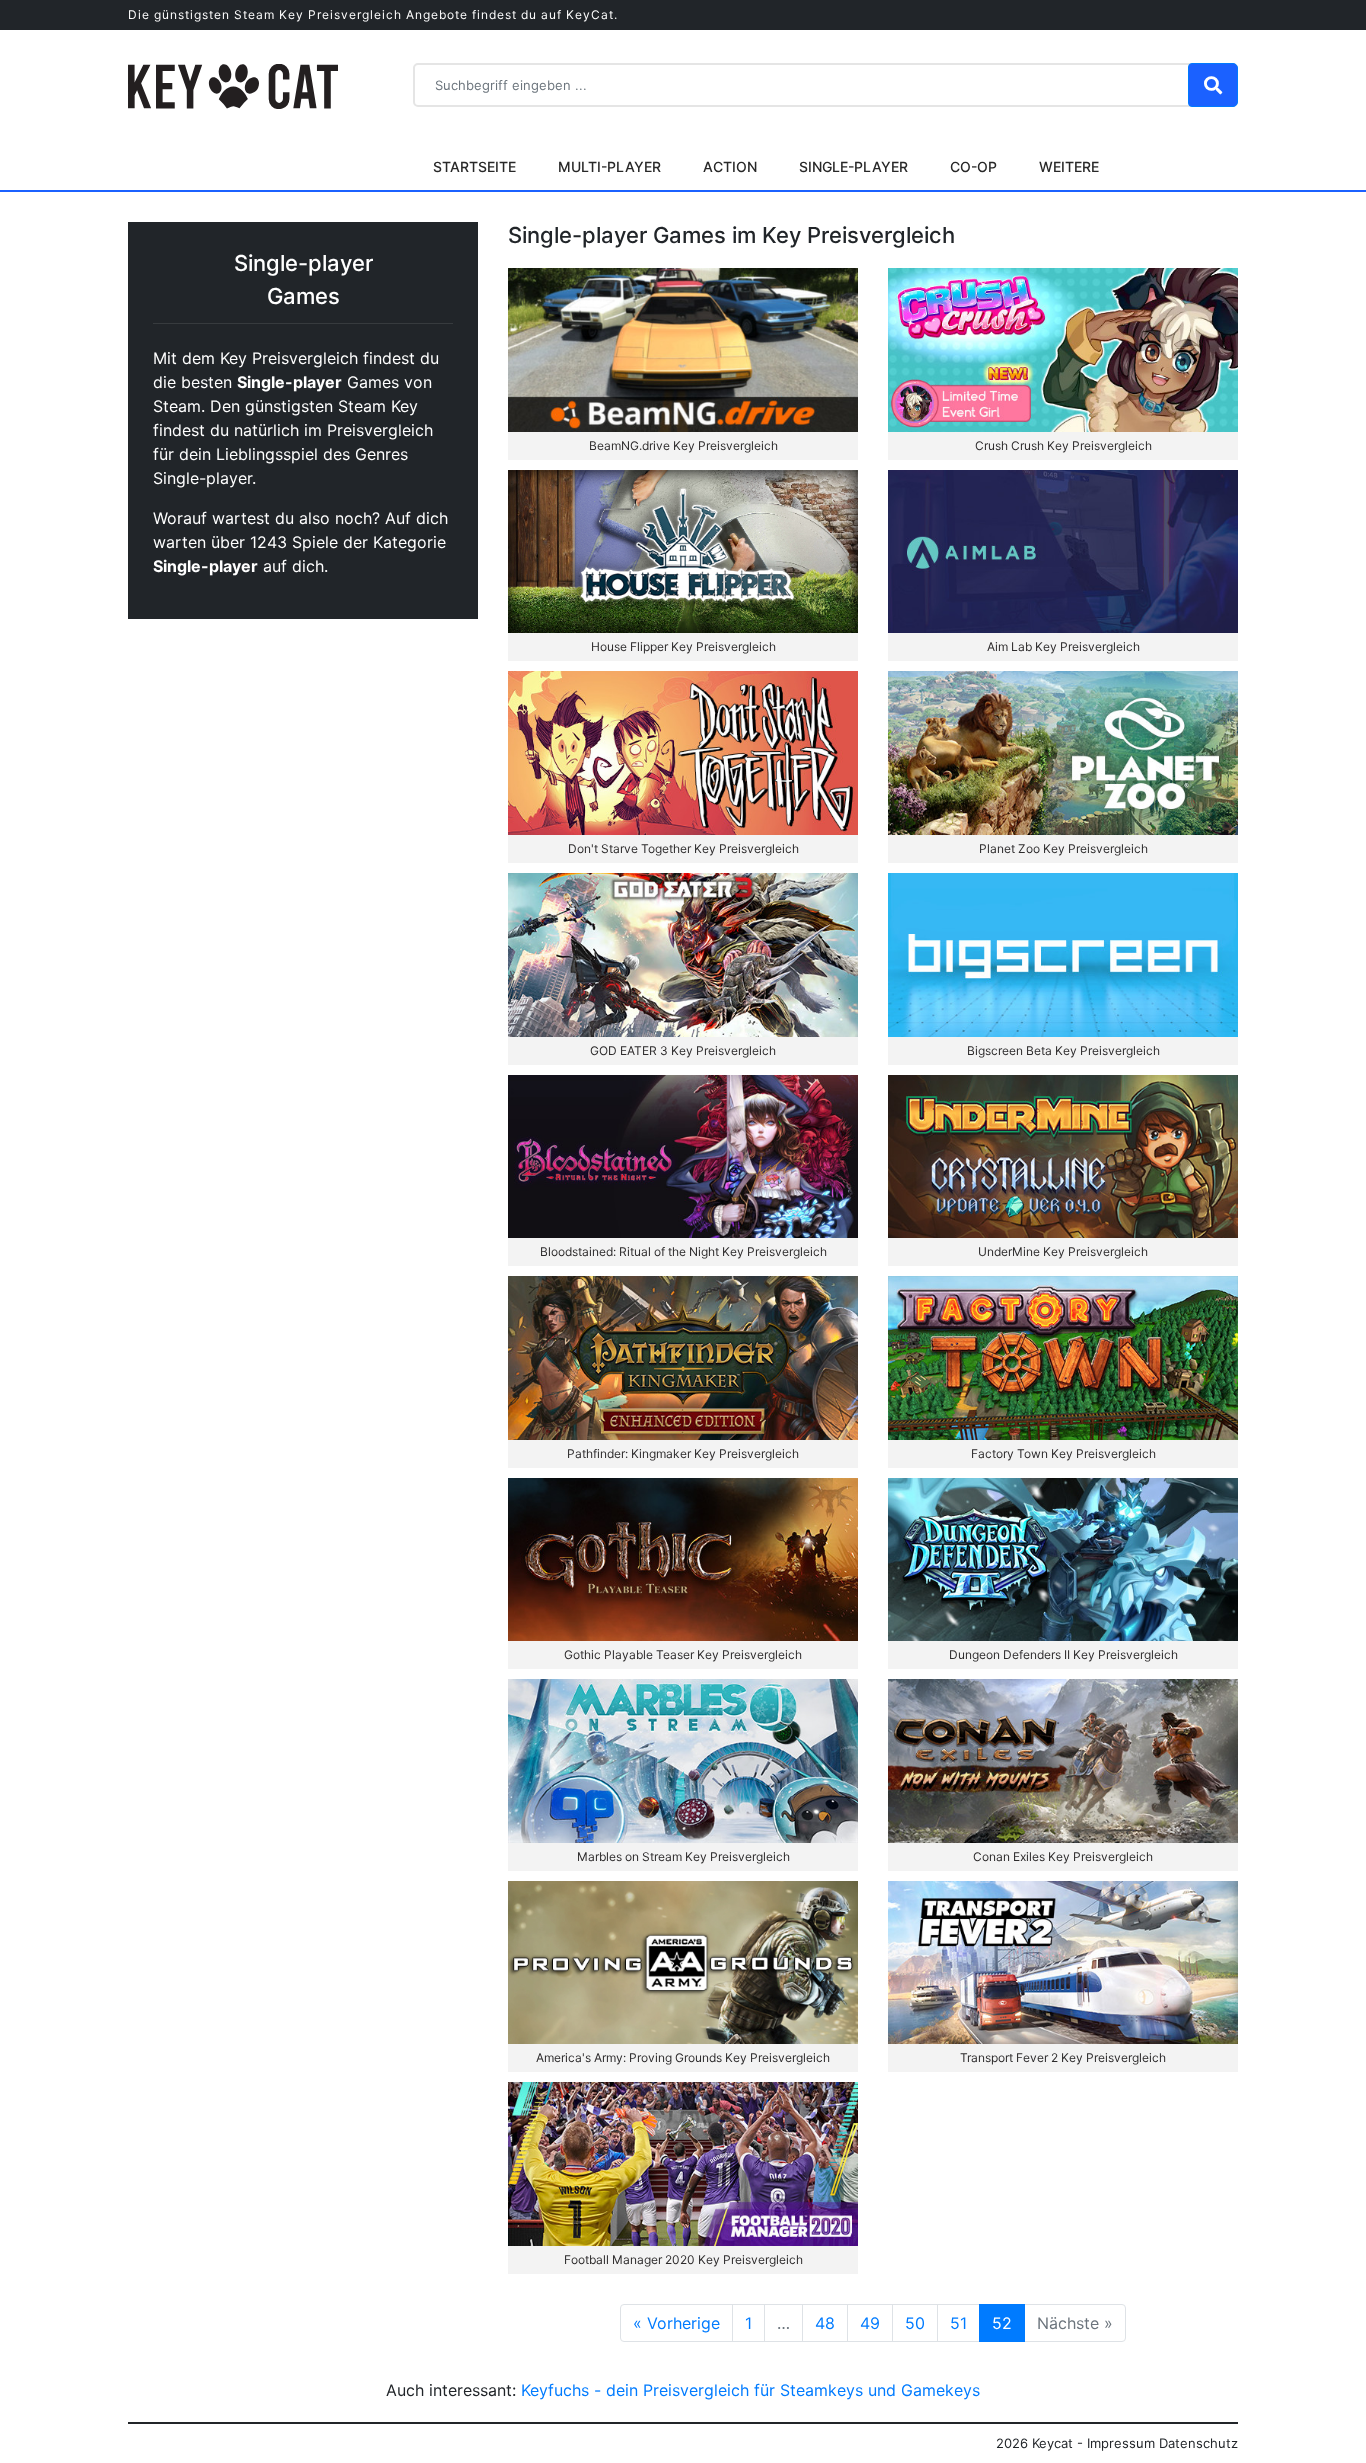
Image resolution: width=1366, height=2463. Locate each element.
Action (730, 166)
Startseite (474, 166)
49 (870, 2323)
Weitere (1069, 166)
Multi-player (609, 166)
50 (915, 2323)
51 (958, 2323)
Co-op (973, 166)
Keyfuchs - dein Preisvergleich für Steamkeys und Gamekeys (750, 2390)
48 (825, 2323)
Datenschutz (1198, 2443)
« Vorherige (676, 2323)
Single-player (853, 166)
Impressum (1121, 2443)
